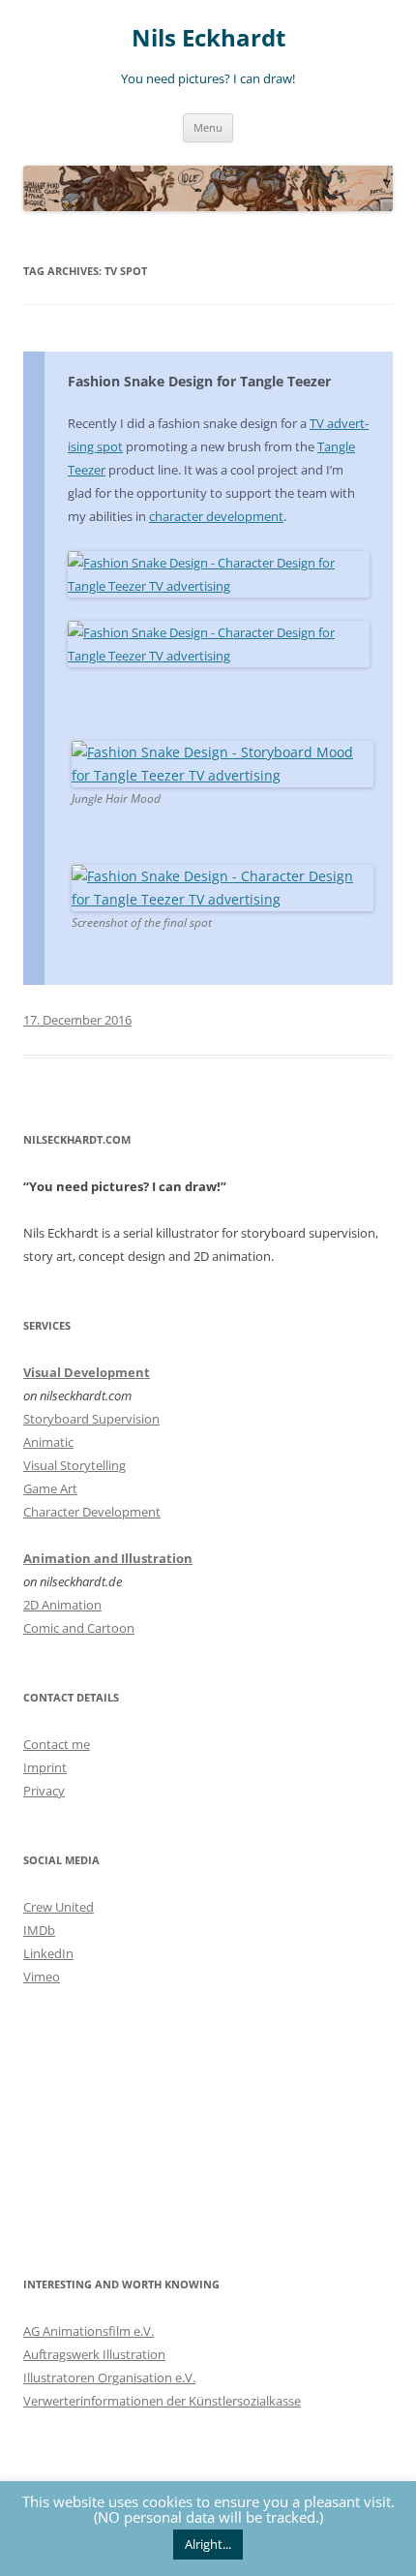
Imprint (45, 1767)
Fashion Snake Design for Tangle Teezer (199, 381)
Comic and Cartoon (79, 1628)
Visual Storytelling (74, 1465)
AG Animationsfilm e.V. (89, 2331)
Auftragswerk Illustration (94, 2354)
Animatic (48, 1442)
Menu (208, 127)
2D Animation (62, 1605)
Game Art (50, 1488)
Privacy (44, 1791)
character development (216, 516)
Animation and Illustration (108, 1558)
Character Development (92, 1512)
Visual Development (87, 1372)
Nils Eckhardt (208, 38)
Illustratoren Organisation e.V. (109, 2377)
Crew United (59, 1907)
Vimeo (42, 1977)
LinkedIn (48, 1953)
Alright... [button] (208, 2544)
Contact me (57, 1744)
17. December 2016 (77, 1020)
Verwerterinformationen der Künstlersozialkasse (162, 2401)
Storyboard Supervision (91, 1419)
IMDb (39, 1930)
